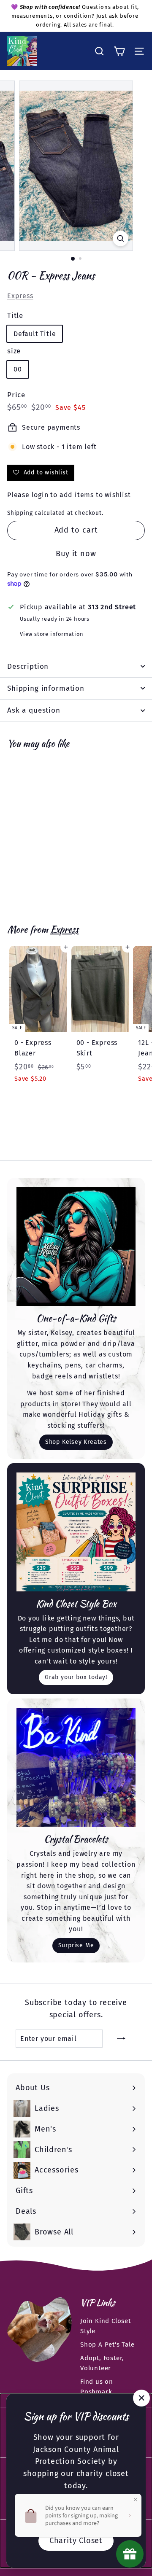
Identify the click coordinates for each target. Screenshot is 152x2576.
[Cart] (119, 51)
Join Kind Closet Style (106, 2326)
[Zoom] (121, 238)
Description (28, 666)
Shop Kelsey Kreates (76, 1442)
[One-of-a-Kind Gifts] (76, 1246)
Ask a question (34, 710)
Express (20, 296)
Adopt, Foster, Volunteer (102, 2363)
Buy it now (76, 554)
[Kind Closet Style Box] (76, 1532)
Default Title (35, 334)
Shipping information (46, 688)
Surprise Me (76, 1945)
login (40, 495)
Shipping (20, 513)
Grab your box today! (76, 1677)
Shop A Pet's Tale (107, 2345)
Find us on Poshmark (97, 2387)
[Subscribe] (121, 2039)
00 (18, 369)
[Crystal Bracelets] (76, 1767)
